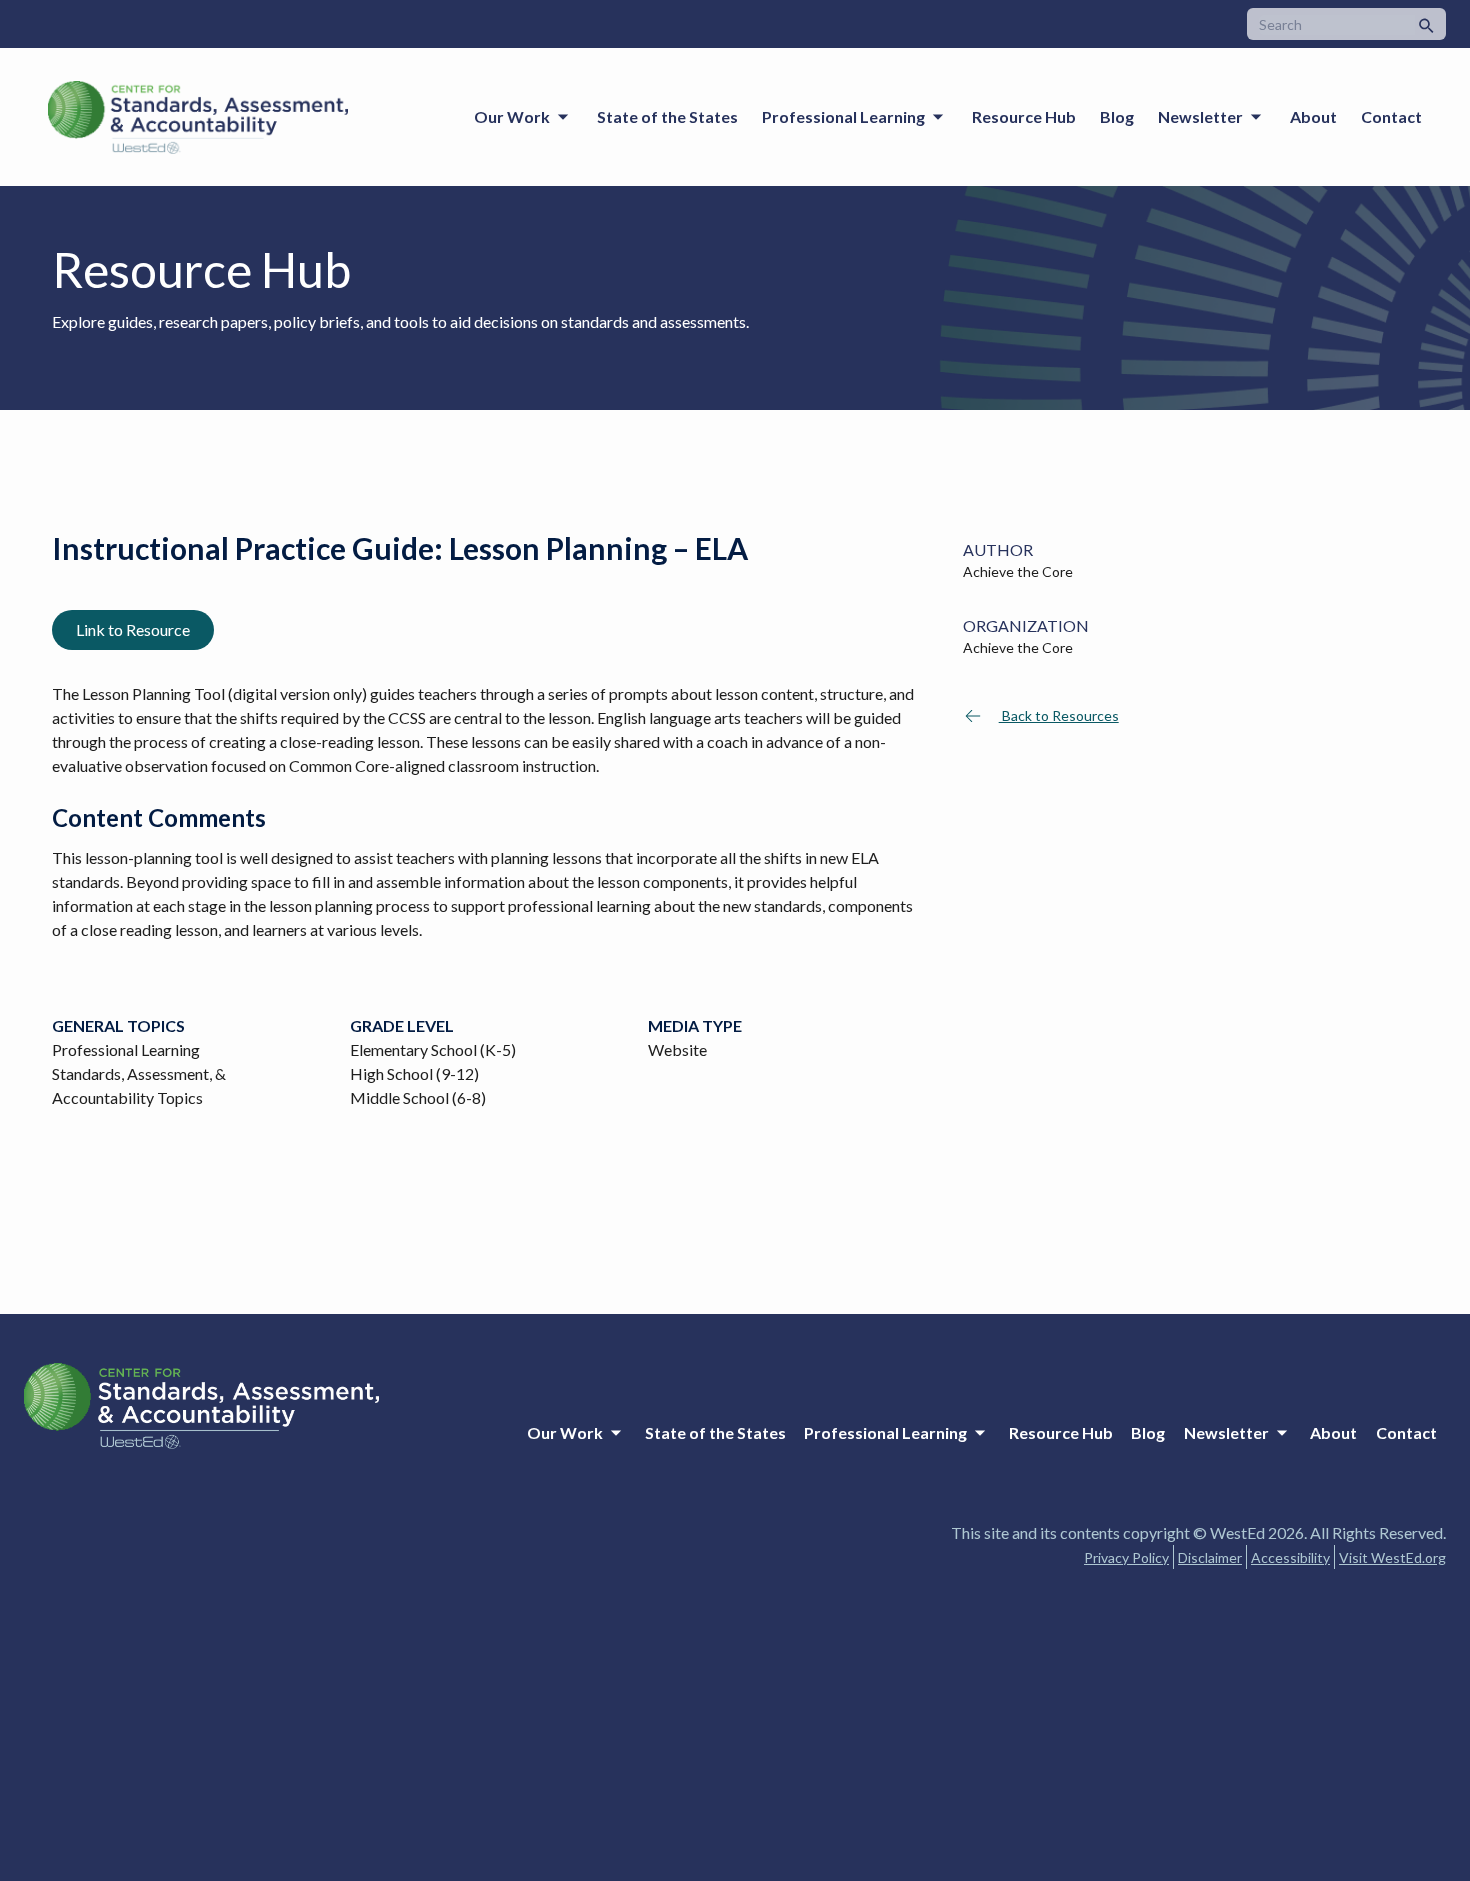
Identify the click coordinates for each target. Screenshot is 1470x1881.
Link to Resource (133, 629)
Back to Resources (1059, 715)
